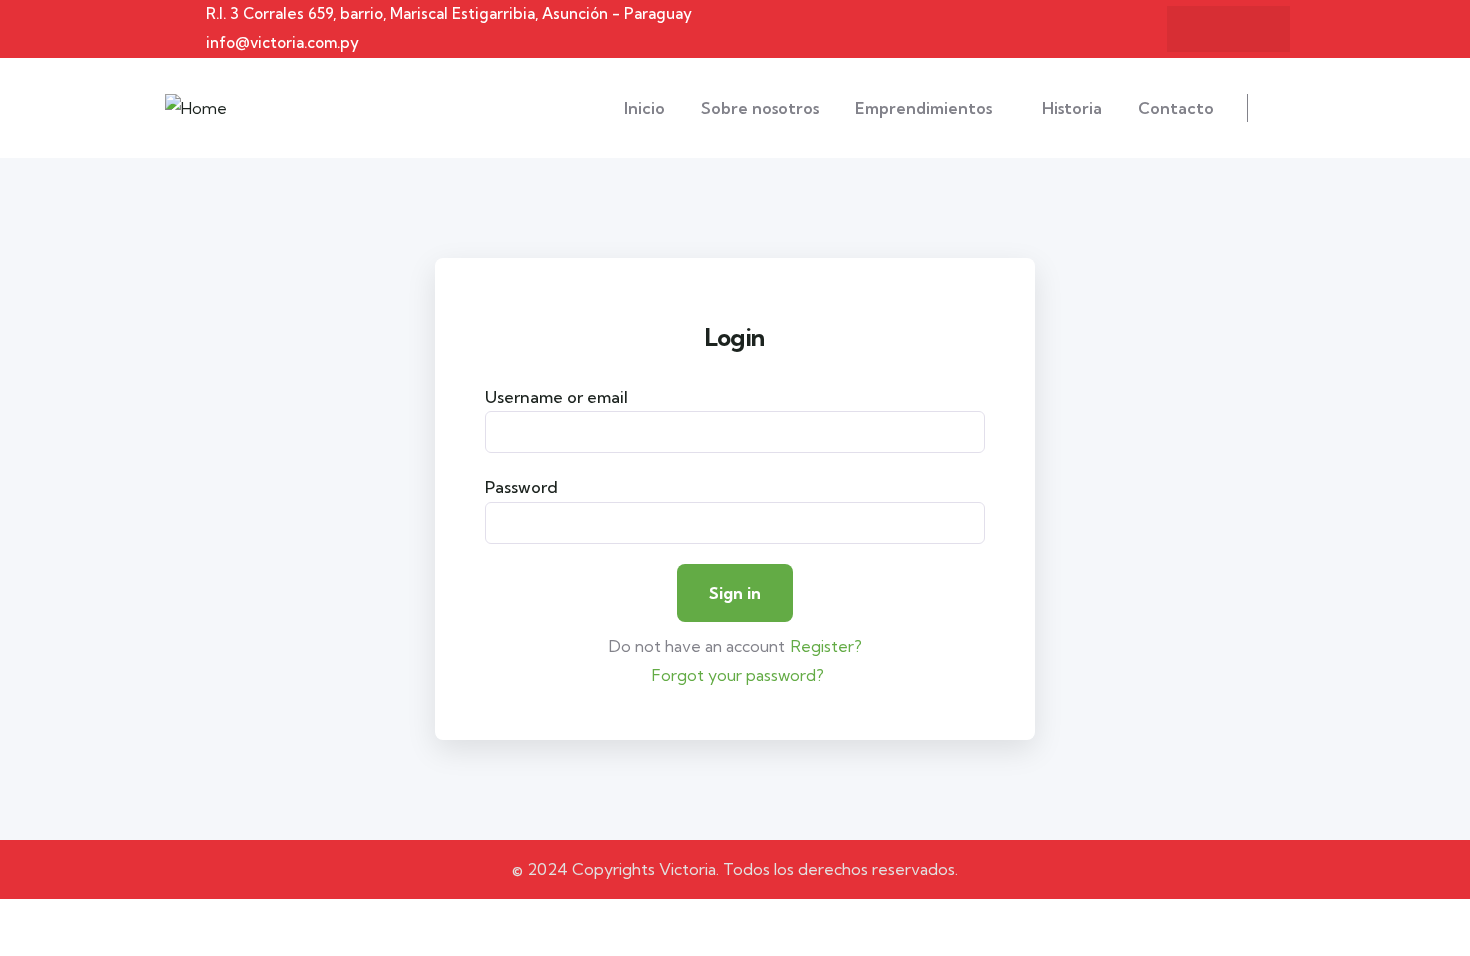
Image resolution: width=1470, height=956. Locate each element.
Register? (826, 646)
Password (521, 487)
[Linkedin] (1209, 29)
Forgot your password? (738, 675)
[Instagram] (1248, 29)
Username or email (556, 397)
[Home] (196, 108)
